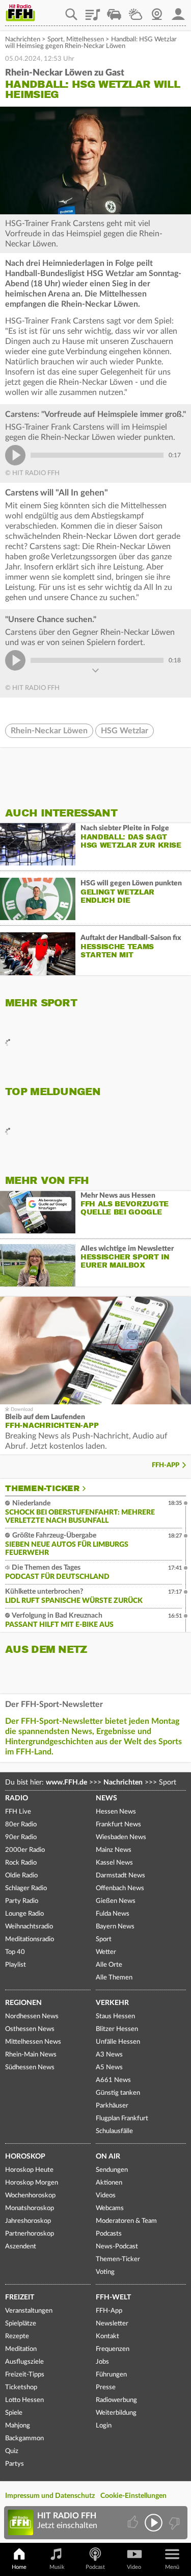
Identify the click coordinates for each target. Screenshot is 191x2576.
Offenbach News (120, 1888)
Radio (17, 1798)
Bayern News (115, 1927)
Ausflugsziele (24, 2362)
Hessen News (116, 1812)
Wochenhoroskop (30, 2196)
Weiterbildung (116, 2413)
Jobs (102, 2362)
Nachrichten (23, 40)
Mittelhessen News (33, 2042)
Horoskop (25, 2157)
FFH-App (166, 1465)
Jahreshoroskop (28, 2221)
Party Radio (22, 1901)
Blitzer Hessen (117, 2029)
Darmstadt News (120, 1876)
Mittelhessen (85, 40)
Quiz (12, 2451)
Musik (57, 2567)
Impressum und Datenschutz (50, 2496)
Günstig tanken (118, 2093)
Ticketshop (21, 2387)
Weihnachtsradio (29, 1927)
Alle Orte (109, 1965)
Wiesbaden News (121, 1837)
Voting (105, 2272)
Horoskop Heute (29, 2170)
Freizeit (20, 2297)
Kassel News (114, 1863)
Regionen (23, 2003)
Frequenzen (113, 2349)
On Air (108, 2157)
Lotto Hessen (24, 2400)
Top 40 (15, 1952)
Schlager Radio (26, 1888)
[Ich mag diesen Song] (134, 2523)
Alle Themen (114, 1978)
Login (104, 2426)
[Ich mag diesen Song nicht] (173, 2523)
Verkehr (112, 2003)
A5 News (109, 2067)
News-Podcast (117, 2247)
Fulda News (113, 1914)
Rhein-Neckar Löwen (49, 731)
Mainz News (114, 1850)
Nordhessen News (32, 2016)
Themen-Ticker (42, 1489)
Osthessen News (30, 2029)
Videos (106, 2196)
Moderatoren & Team (126, 2221)
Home (19, 2567)
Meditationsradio (30, 1939)
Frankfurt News (118, 1825)
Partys (15, 2464)
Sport (55, 40)
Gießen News (116, 1901)
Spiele (14, 2413)
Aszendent (21, 2247)
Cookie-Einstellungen (133, 2496)
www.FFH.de (66, 1782)
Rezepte (17, 2336)
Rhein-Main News (31, 2055)
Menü (172, 2567)
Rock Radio (21, 1863)
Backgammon (24, 2438)
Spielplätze (21, 2324)
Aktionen (109, 2183)
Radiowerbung (116, 2400)
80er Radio (21, 1825)
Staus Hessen (115, 2016)
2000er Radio (25, 1850)
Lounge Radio (24, 1914)
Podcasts (109, 2234)
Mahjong (18, 2426)
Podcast (95, 2567)
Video (134, 2567)
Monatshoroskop (30, 2208)
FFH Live (18, 1812)
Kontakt (107, 2336)
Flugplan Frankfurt (122, 2119)
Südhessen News (30, 2067)
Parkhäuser (112, 2106)
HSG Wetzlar (125, 731)
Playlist (93, 11)
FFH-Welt (113, 2297)
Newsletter (112, 2324)
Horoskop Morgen (32, 2183)
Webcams (110, 2208)
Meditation (21, 2349)
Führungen (111, 2375)
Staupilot (114, 11)
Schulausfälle (114, 2131)
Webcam (157, 11)
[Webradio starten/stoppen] (154, 2523)
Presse (106, 2387)
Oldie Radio (21, 1876)
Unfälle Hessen (118, 2042)
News (106, 1798)
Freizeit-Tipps (25, 2375)
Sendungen (112, 2170)
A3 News (109, 2055)
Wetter (135, 11)
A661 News (113, 2080)
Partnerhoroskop (30, 2234)
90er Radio (21, 1837)
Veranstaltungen (29, 2311)
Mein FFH (178, 11)
